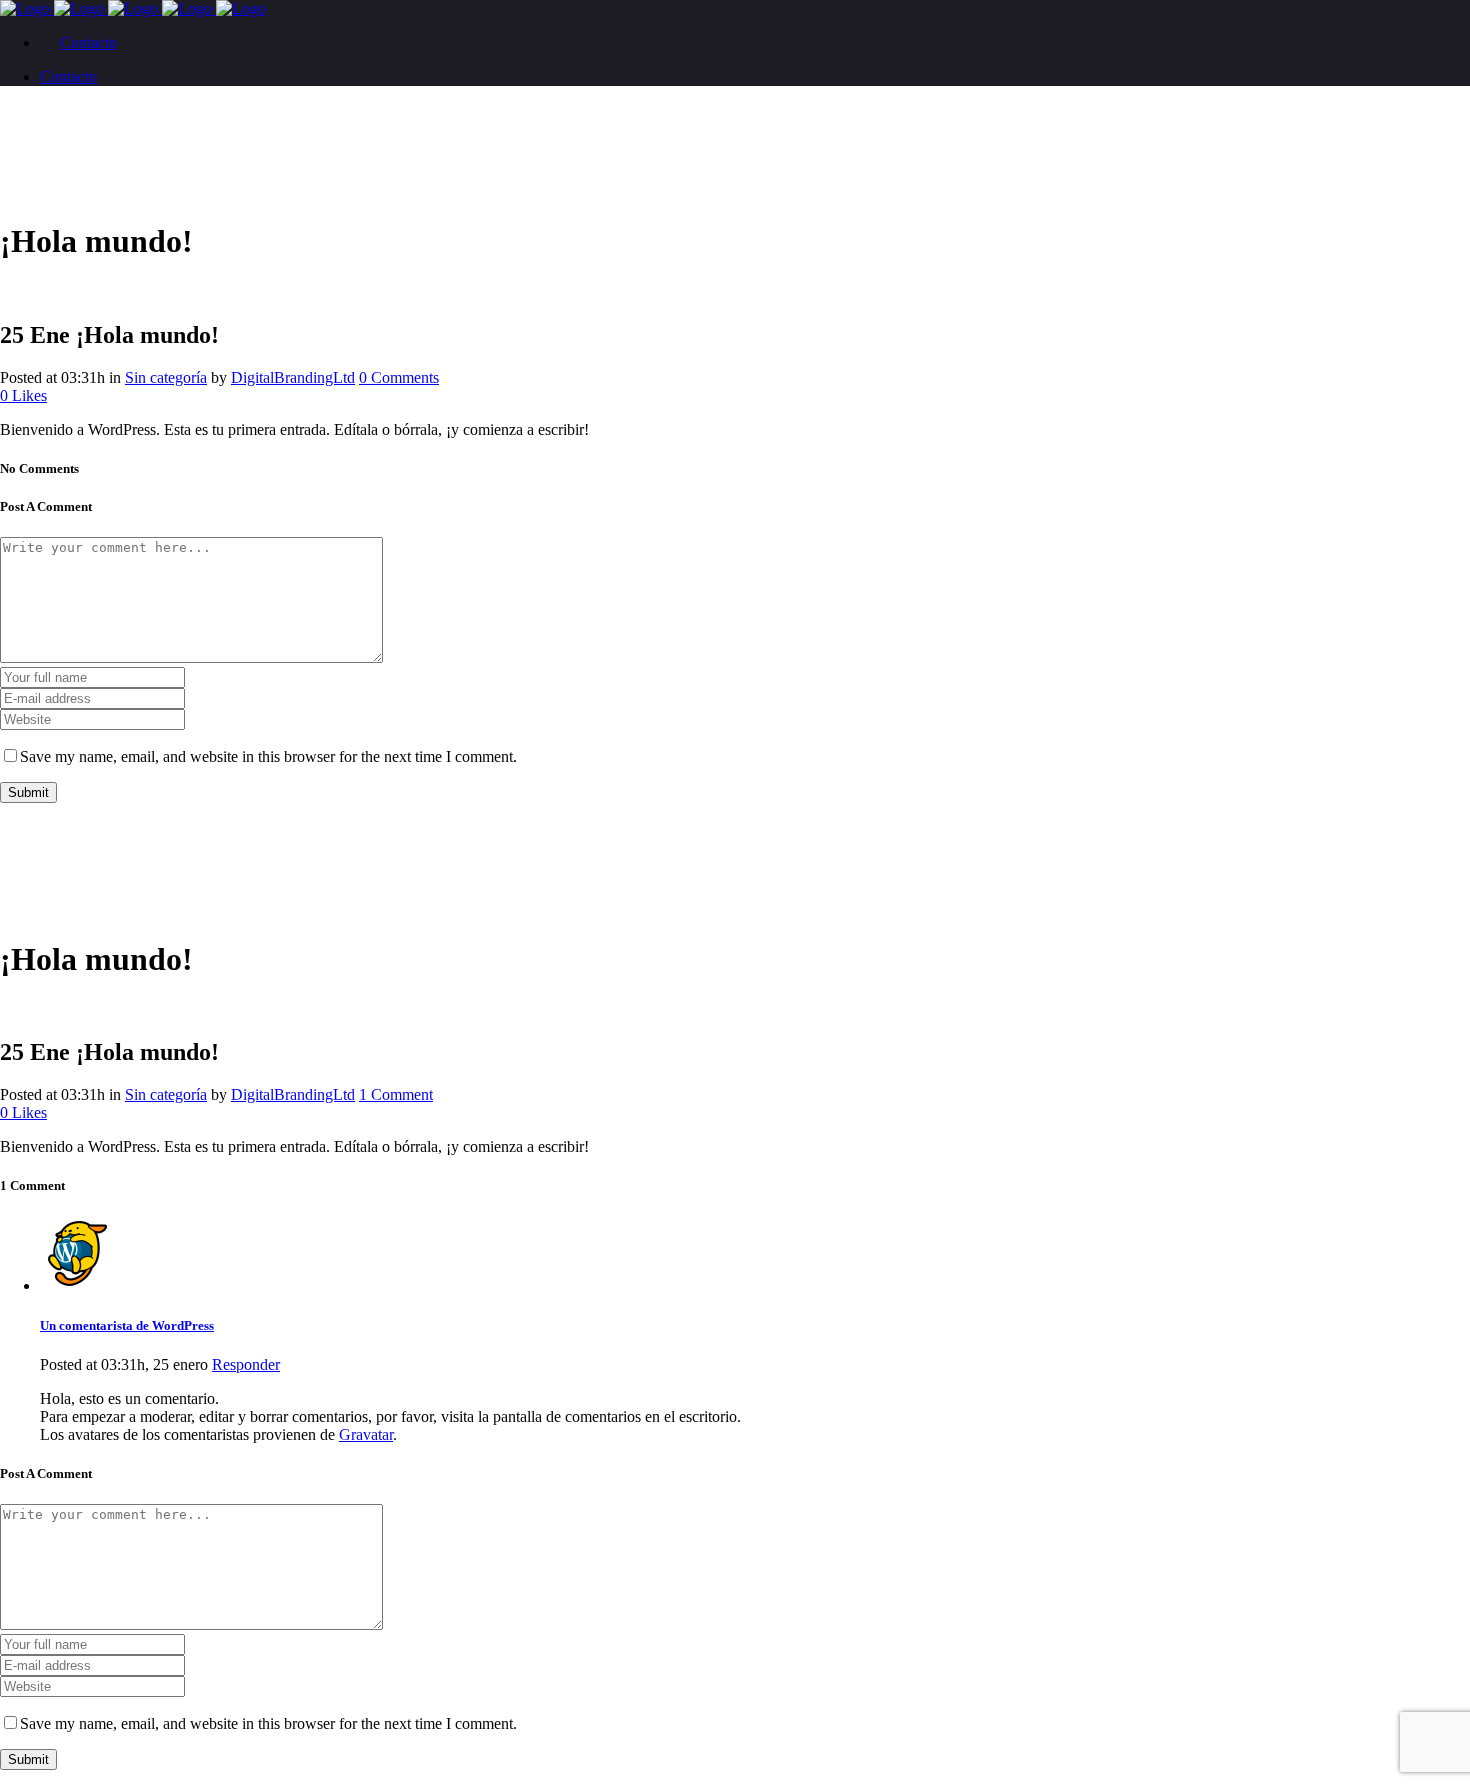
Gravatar (366, 1434)
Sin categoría (166, 377)
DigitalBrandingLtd (293, 377)
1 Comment (396, 1094)
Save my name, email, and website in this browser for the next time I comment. (268, 756)
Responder (246, 1364)
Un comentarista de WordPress (127, 1325)
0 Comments (399, 377)
